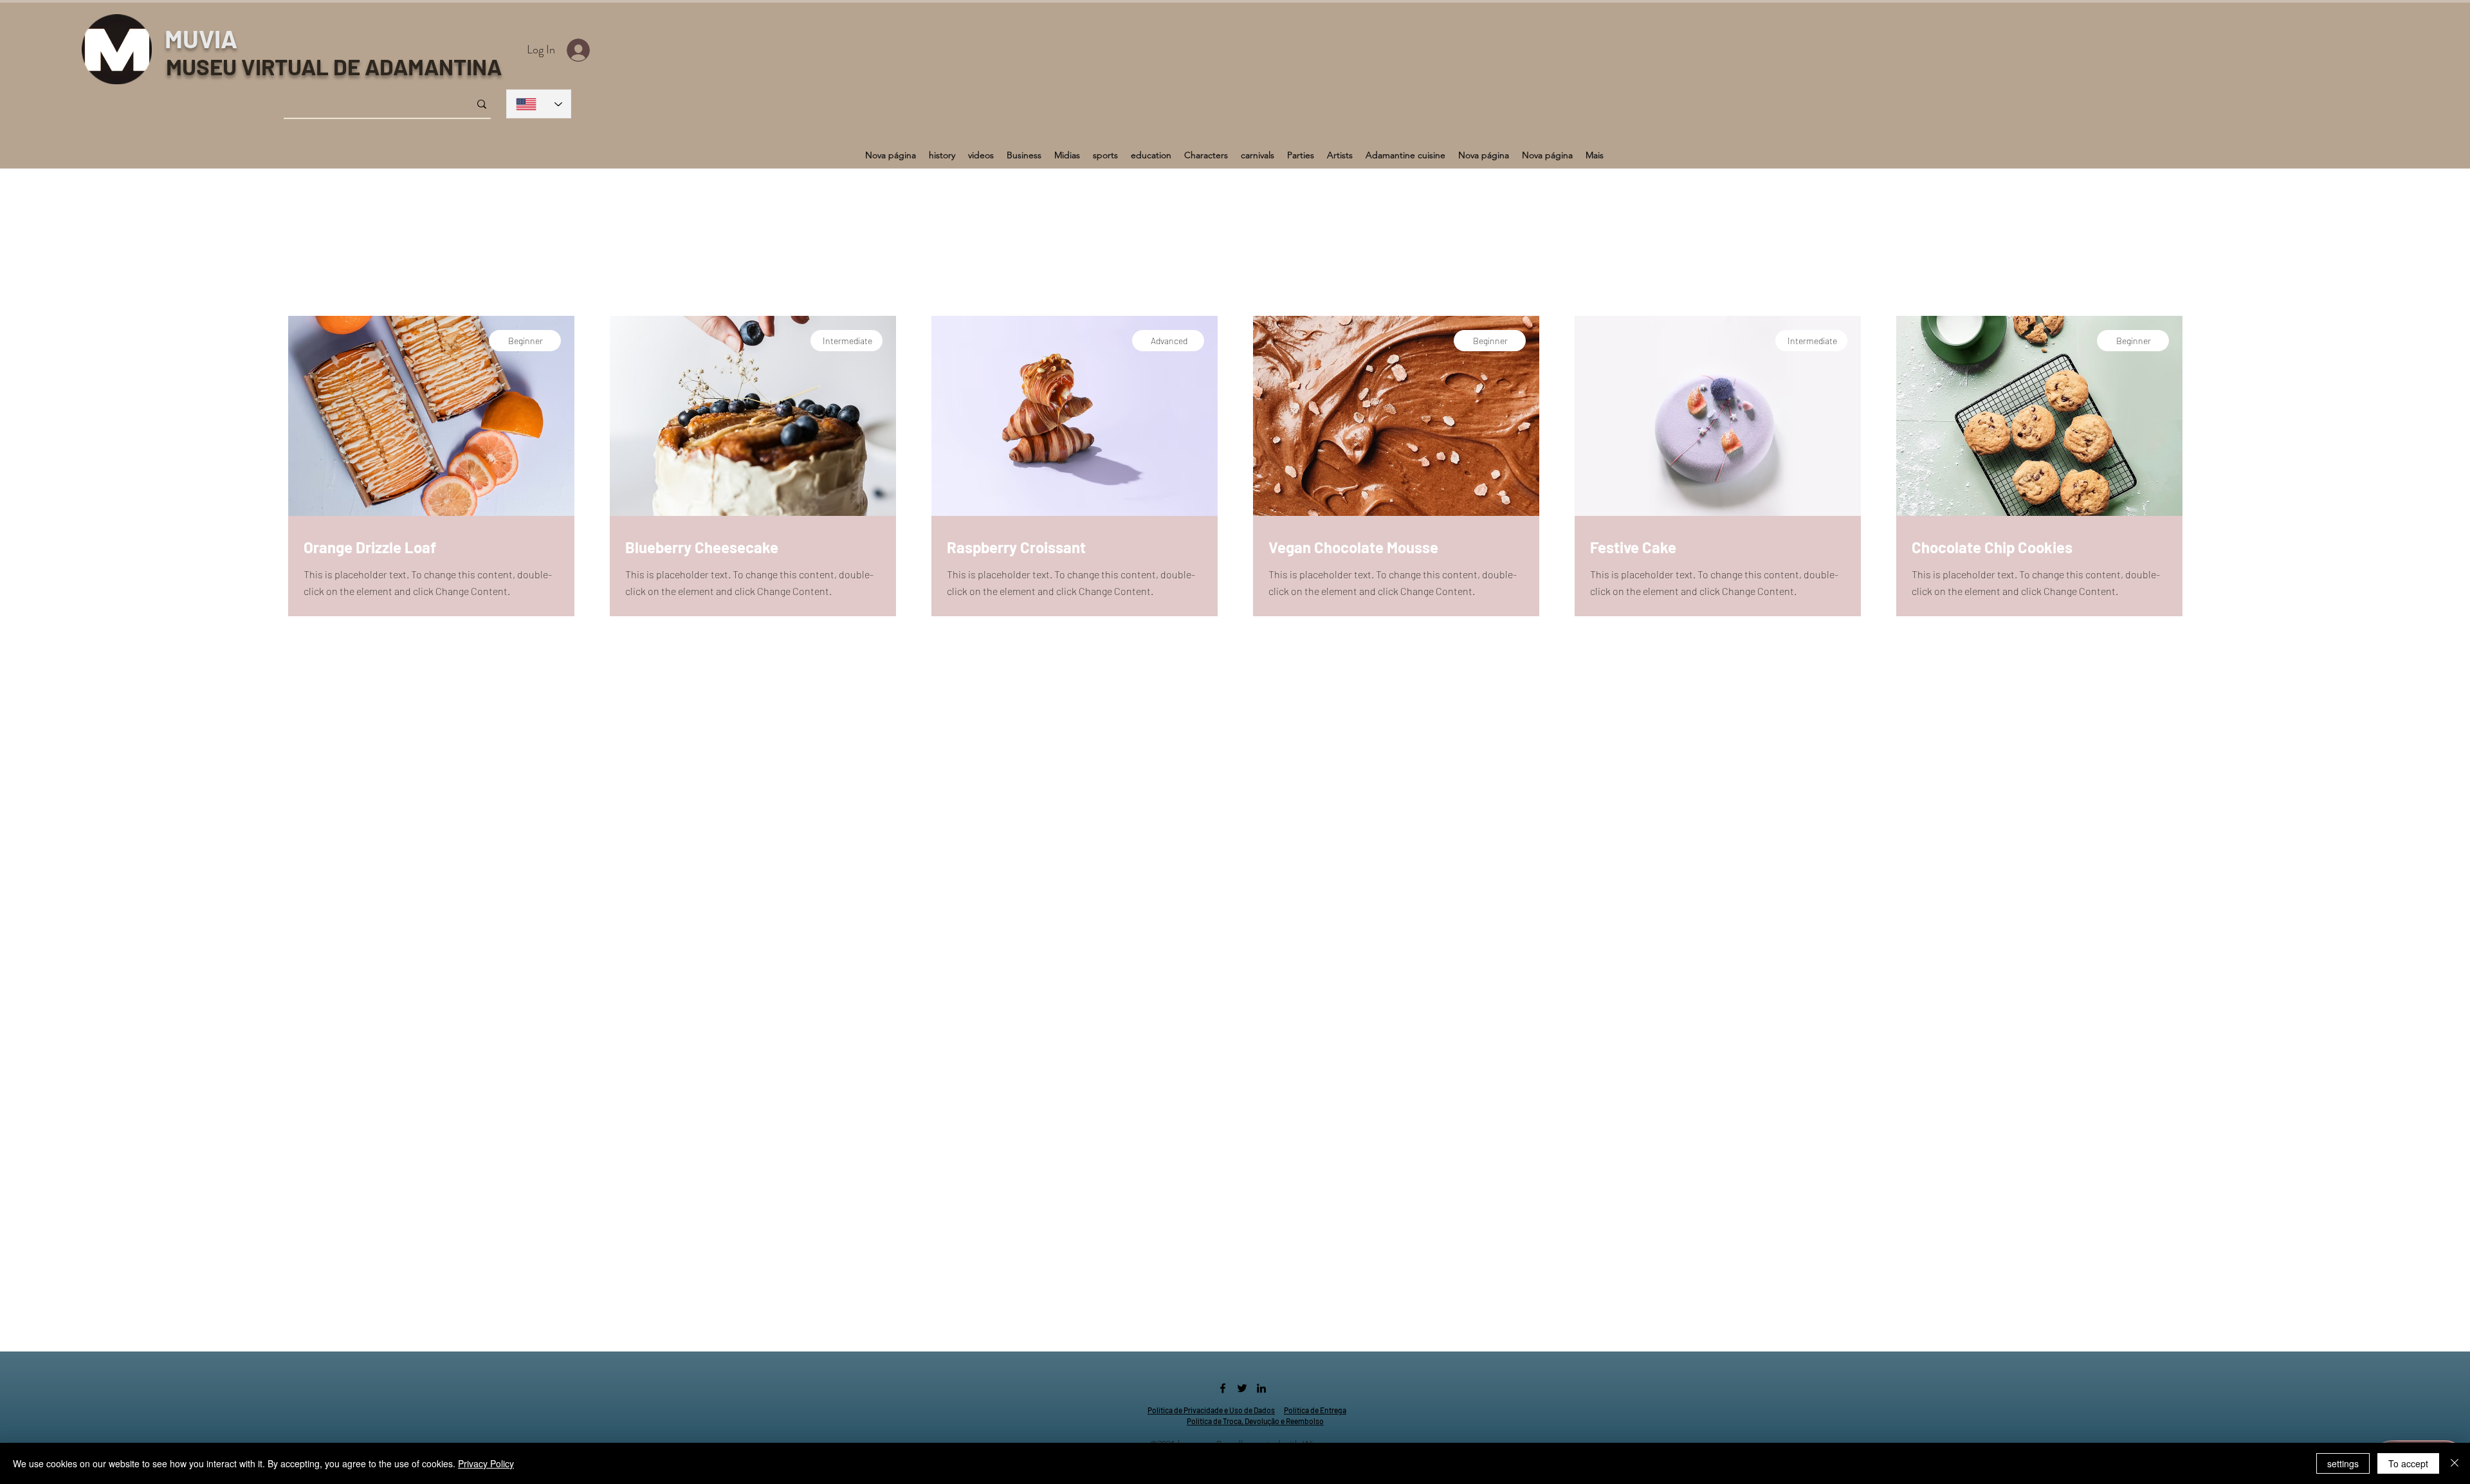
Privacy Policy (486, 1463)
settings (2343, 1463)
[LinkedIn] (1261, 1388)
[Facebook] (1223, 1388)
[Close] (2455, 1463)
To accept (2408, 1463)
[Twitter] (1242, 1388)
